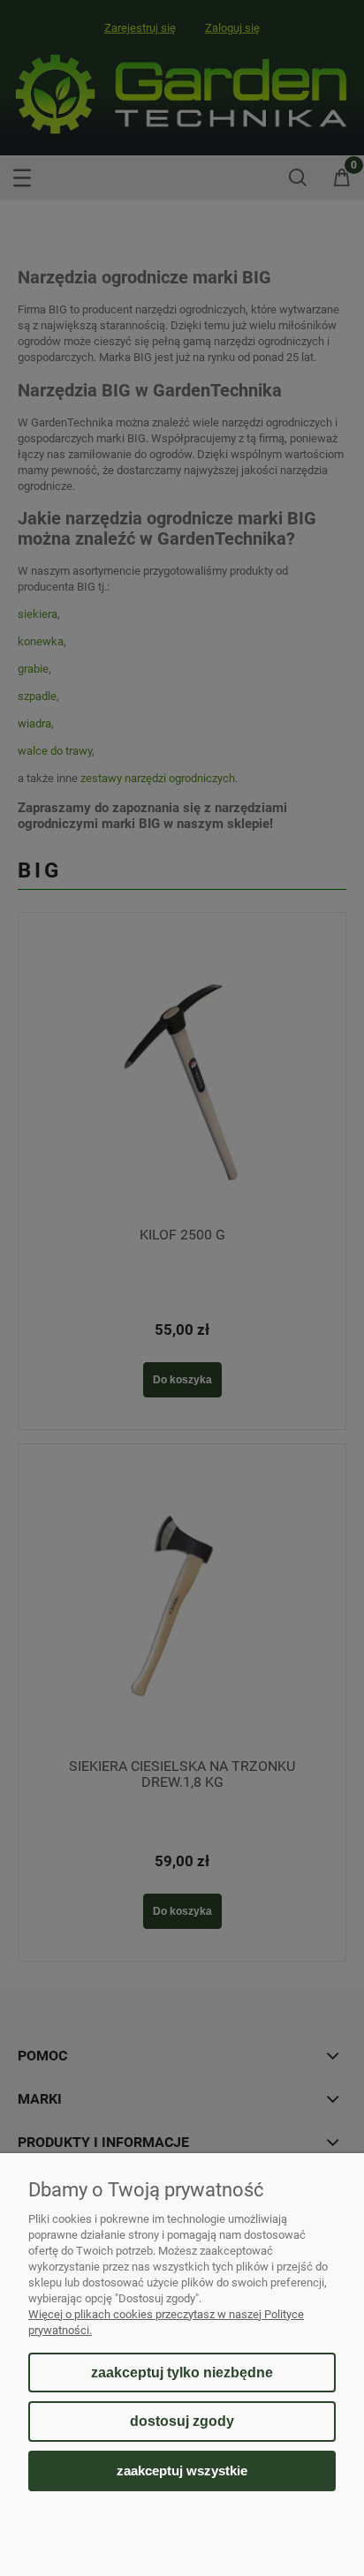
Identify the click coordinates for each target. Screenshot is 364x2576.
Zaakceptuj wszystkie (182, 2471)
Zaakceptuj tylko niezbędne (182, 2373)
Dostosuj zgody (182, 2421)
